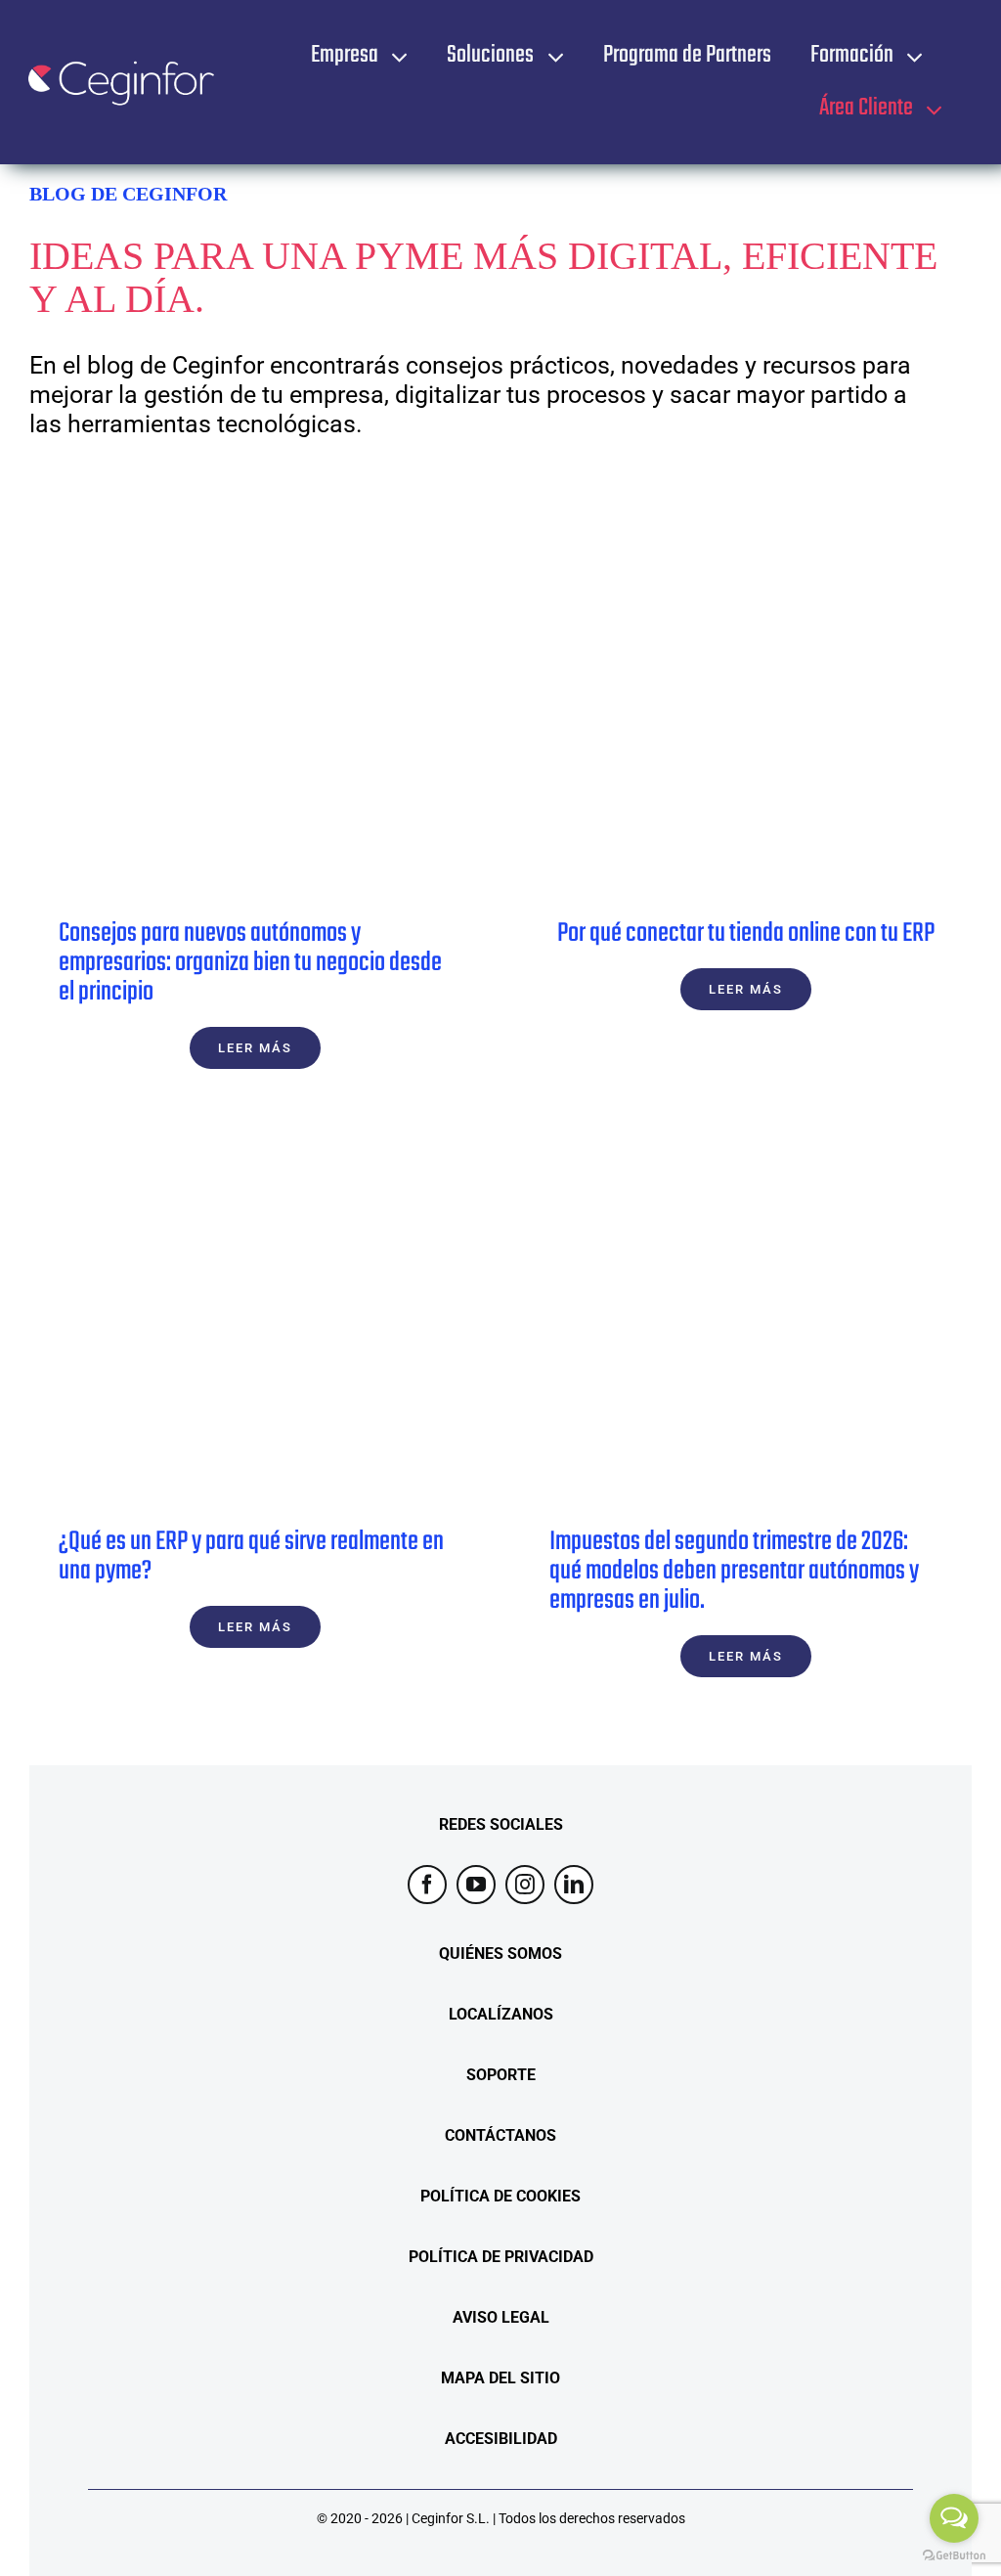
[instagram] (525, 1885)
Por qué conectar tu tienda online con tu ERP (714, 710)
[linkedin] (574, 1885)
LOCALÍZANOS (501, 2014)
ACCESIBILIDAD (501, 2439)
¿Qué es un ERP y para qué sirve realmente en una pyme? (223, 1318)
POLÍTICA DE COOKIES (500, 2196)
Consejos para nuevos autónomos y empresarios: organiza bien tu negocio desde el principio (223, 710)
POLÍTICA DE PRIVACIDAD (501, 2257)
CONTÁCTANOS (500, 2135)
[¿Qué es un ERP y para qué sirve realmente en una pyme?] (255, 1318)
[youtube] (476, 1885)
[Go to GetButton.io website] (954, 2556)
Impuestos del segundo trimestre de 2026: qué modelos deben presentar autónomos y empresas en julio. (714, 1318)
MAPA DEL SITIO (500, 2378)
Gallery (287, 710)
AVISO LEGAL (501, 2317)
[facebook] (427, 1885)
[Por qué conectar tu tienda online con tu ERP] (746, 709)
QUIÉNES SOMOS (500, 1954)
